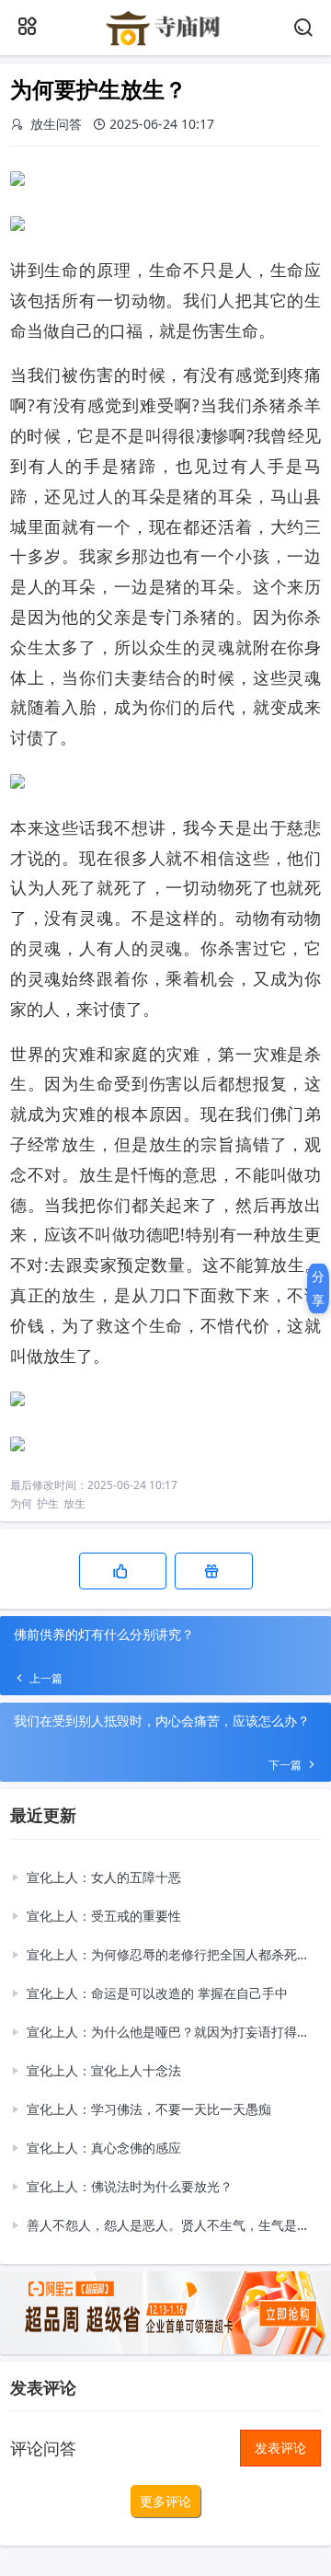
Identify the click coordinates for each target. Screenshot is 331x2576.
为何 (21, 1503)
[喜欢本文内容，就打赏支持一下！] (214, 1571)
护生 (48, 1503)
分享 (318, 1288)
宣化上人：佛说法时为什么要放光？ (130, 2186)
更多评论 (165, 2501)
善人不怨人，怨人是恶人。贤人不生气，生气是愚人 (169, 2225)
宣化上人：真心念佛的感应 (104, 2148)
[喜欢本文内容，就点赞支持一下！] (123, 1571)
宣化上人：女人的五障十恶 (104, 1877)
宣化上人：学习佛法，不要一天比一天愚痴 (149, 2109)
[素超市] (165, 43)
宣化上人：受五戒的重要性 (104, 1916)
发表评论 (280, 2448)
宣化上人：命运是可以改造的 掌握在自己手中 (157, 1993)
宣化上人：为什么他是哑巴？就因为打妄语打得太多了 (169, 2032)
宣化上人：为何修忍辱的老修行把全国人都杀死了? (169, 1954)
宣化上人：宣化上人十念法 (104, 2070)
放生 (74, 1503)
